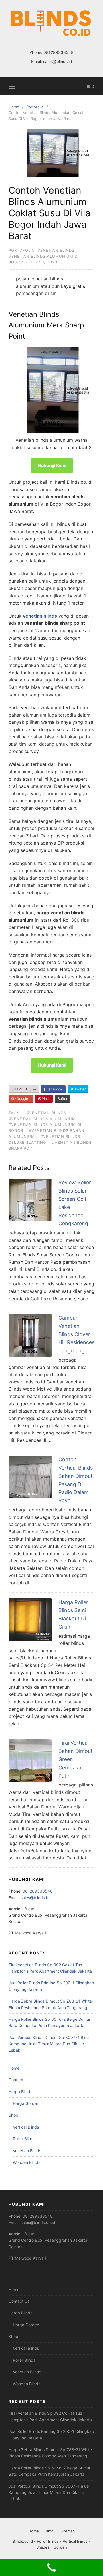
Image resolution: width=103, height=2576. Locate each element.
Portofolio (22, 250)
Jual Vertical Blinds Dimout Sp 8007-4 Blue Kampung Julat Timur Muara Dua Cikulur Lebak (49, 2044)
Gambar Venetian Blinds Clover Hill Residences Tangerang (76, 1334)
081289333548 (59, 52)
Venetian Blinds (56, 250)
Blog (50, 2531)
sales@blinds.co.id (38, 2222)
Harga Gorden (26, 2103)
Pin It (45, 1099)
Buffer (62, 1099)
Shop (13, 2115)
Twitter (80, 1089)
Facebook (54, 1089)
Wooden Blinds (27, 2162)
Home (14, 2068)
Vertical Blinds (26, 2127)
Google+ (23, 1099)
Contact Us (19, 2080)
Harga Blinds (20, 2092)
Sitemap (68, 2531)
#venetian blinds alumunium (42, 1119)
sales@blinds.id (58, 61)
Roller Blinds (24, 2139)
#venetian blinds (46, 1113)
